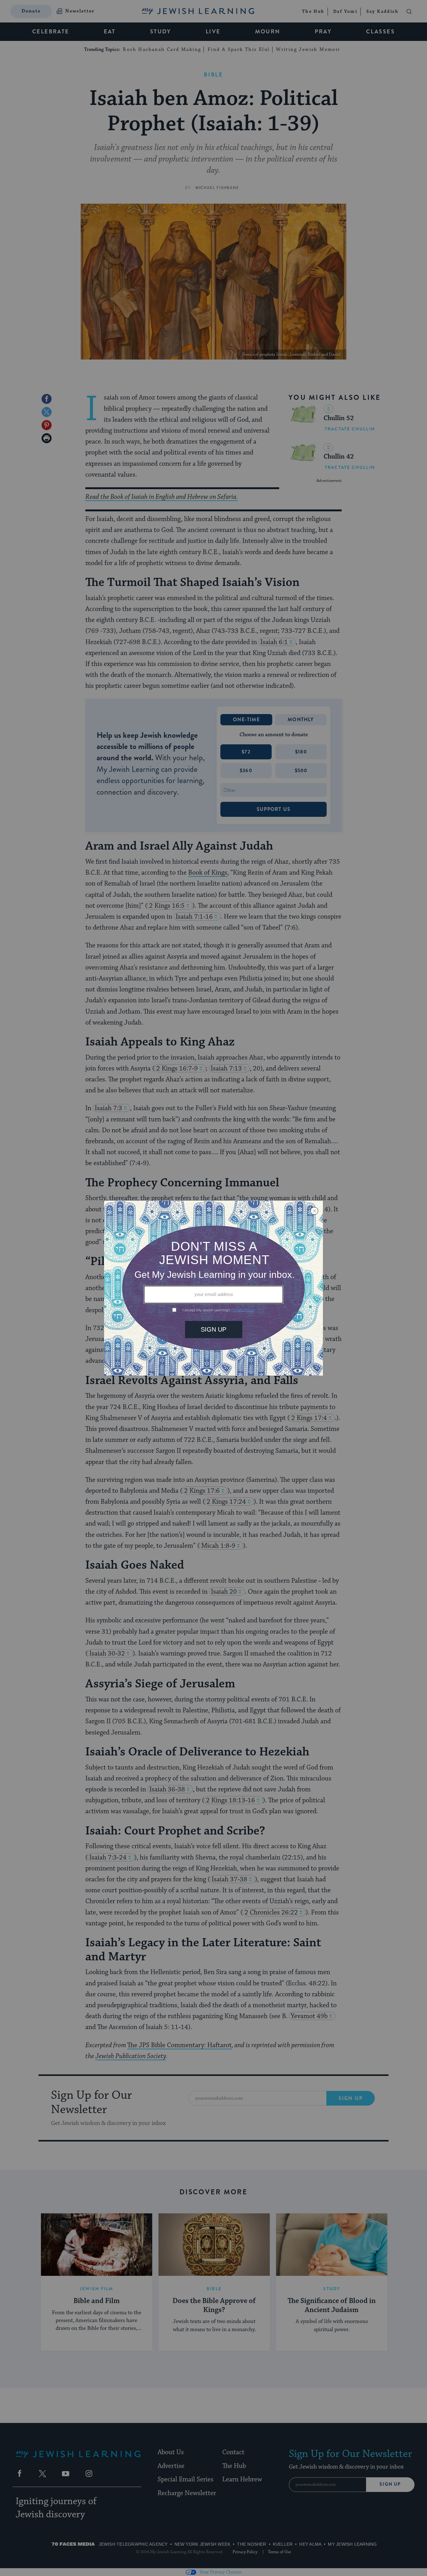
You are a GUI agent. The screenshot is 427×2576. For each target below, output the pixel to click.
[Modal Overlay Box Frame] (213, 1288)
